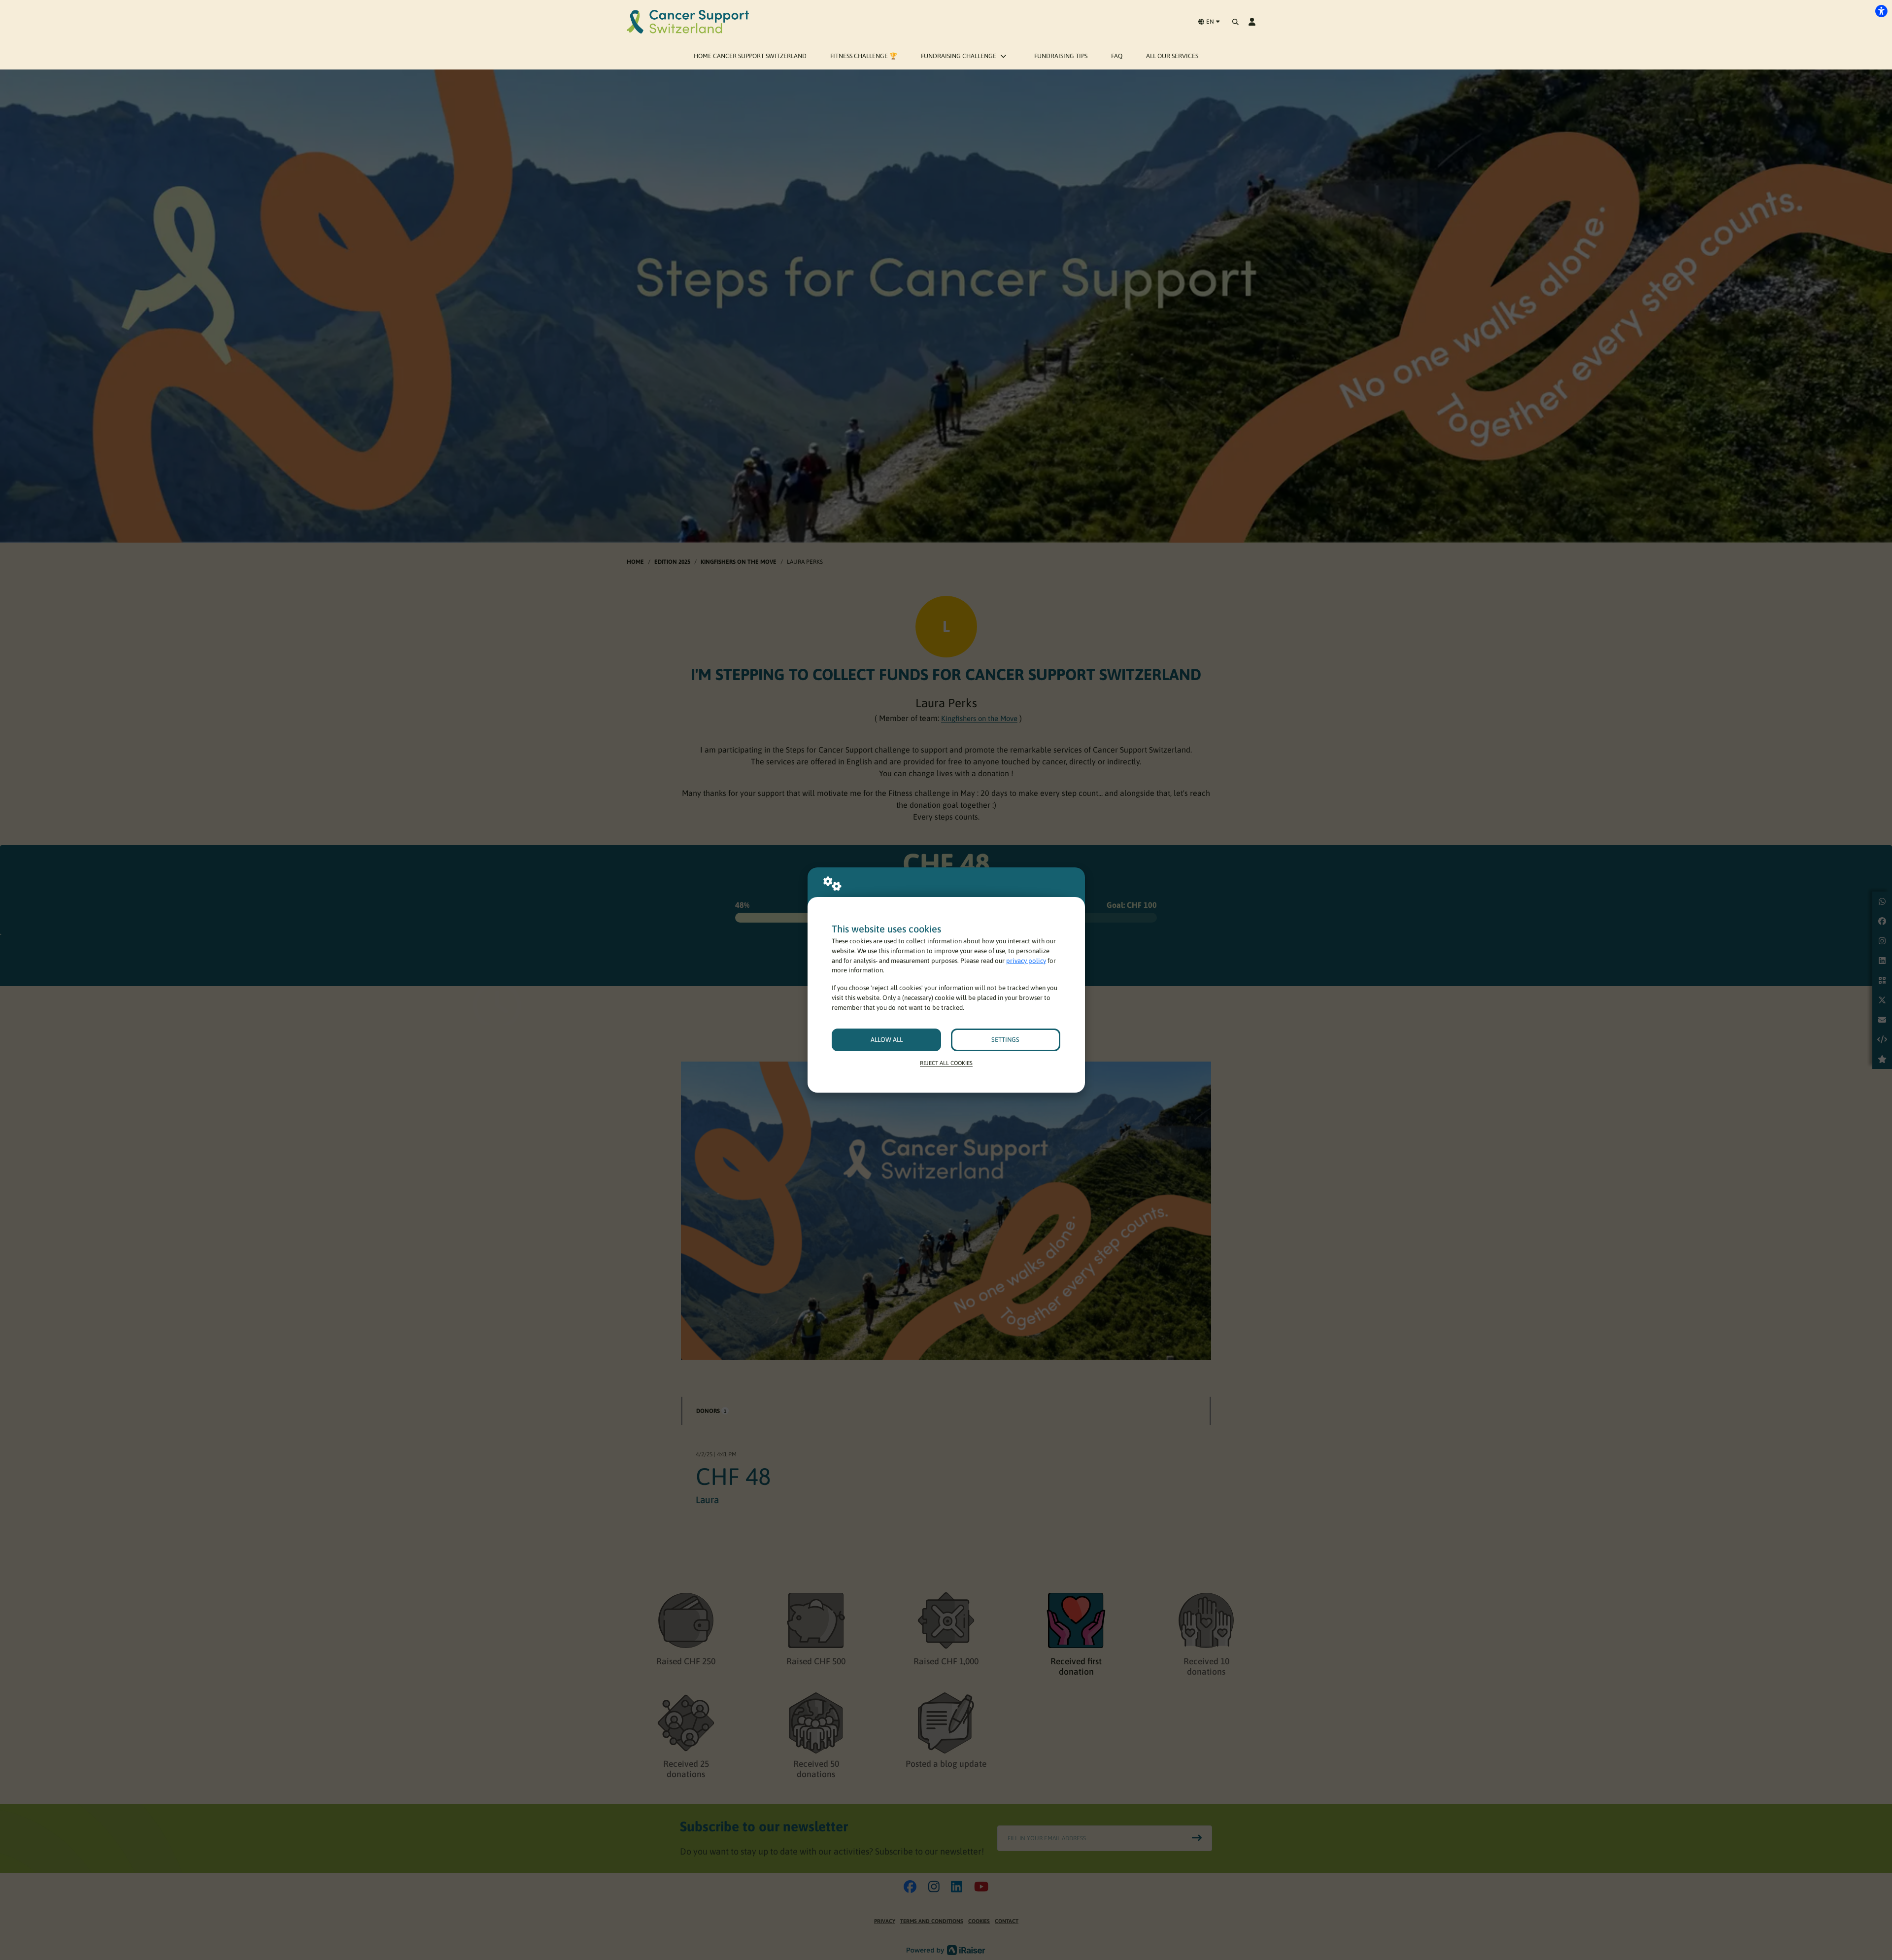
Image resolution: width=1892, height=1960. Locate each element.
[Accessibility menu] (1881, 11)
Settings (1005, 1040)
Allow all (887, 1040)
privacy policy (1026, 961)
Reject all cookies (946, 1063)
